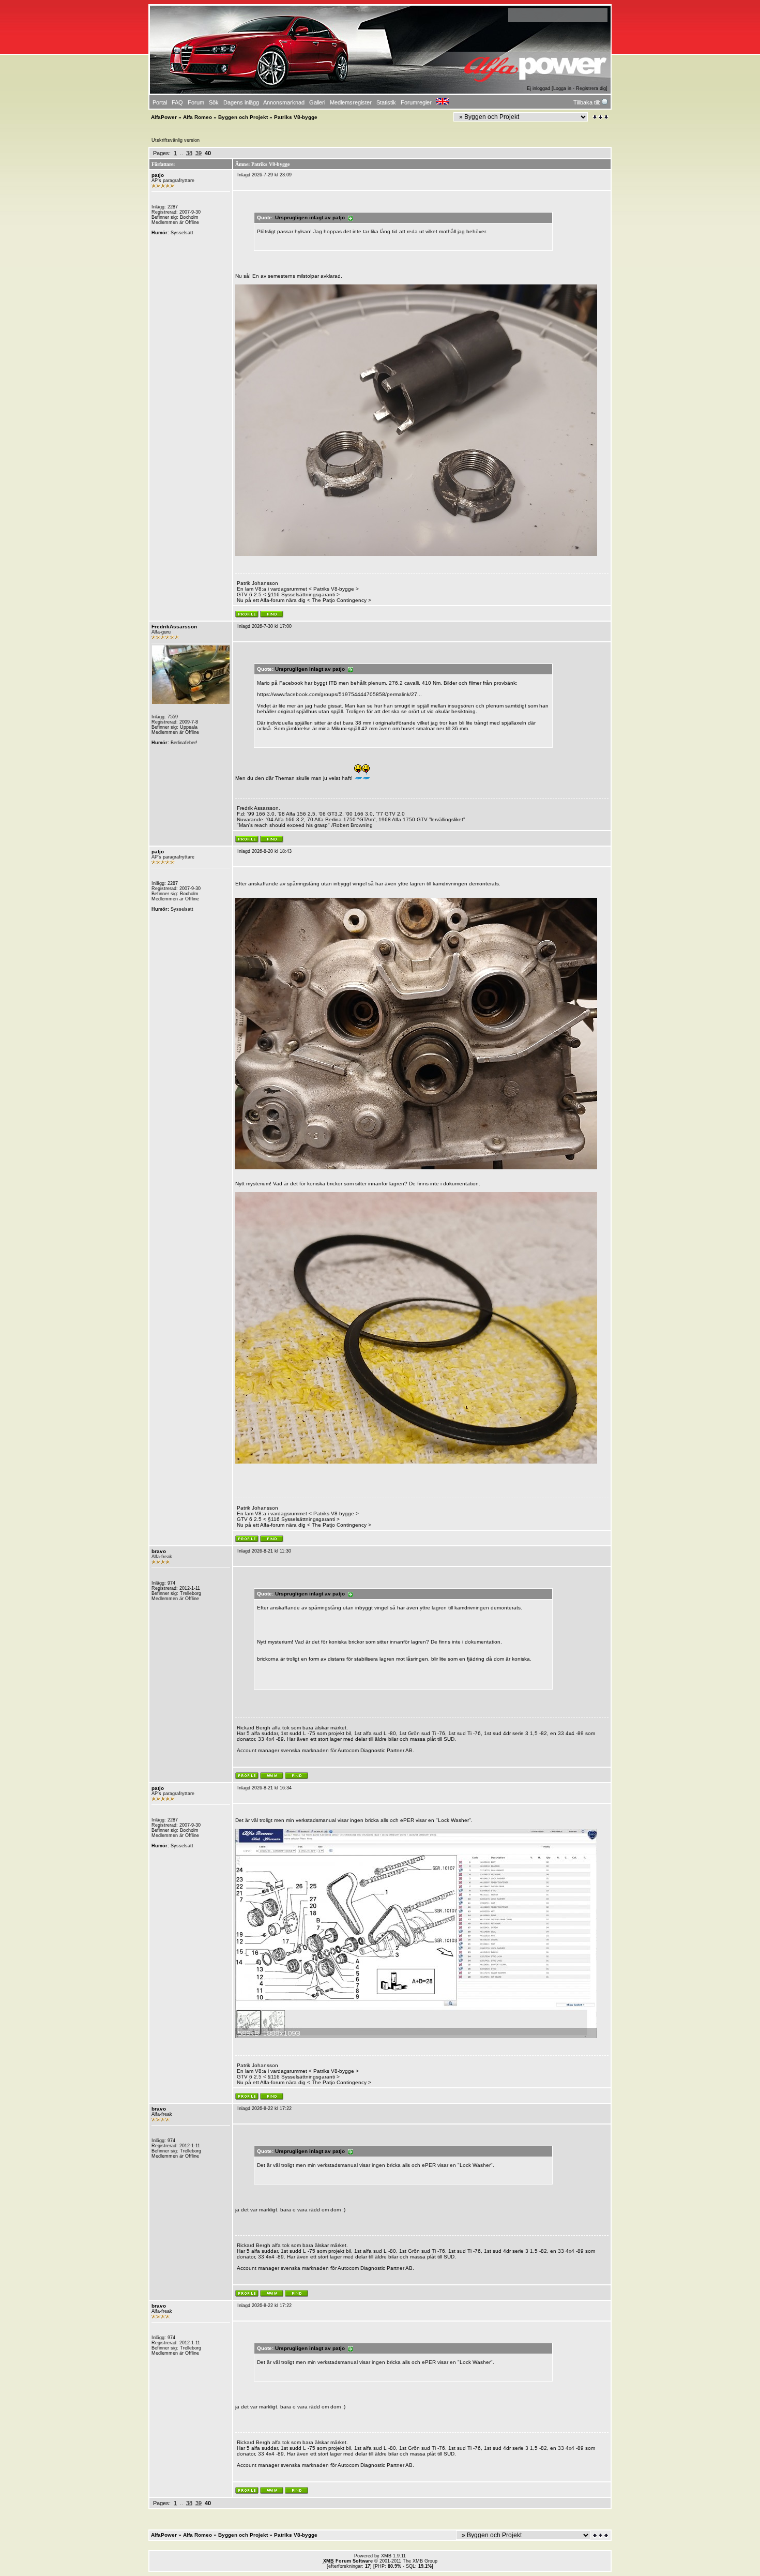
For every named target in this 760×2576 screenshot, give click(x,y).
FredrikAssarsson (174, 627)
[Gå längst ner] (601, 117)
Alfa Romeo (197, 117)
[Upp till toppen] (601, 2535)
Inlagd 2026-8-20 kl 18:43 (264, 851)
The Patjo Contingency (339, 600)
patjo (158, 175)
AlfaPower (164, 117)
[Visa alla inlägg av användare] (272, 616)
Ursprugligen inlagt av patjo (311, 217)
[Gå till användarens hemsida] (272, 1777)
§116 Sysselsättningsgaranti (301, 594)
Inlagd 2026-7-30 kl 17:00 (264, 626)
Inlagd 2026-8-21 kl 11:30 (264, 1551)
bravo (159, 1551)
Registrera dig (591, 88)
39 (199, 153)
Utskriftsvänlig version (176, 140)
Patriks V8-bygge (334, 589)
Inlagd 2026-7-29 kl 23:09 (264, 175)
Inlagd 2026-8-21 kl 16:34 (264, 1788)
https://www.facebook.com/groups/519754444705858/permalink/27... (339, 694)
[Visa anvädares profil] (247, 616)
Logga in (562, 88)
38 (189, 153)
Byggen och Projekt (243, 117)
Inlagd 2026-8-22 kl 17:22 (264, 2108)
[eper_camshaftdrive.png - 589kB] (416, 2036)
